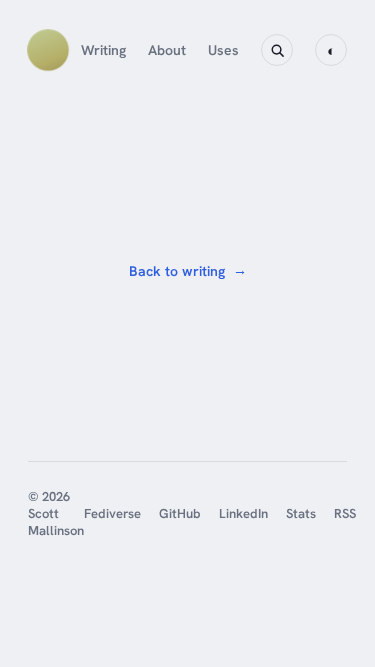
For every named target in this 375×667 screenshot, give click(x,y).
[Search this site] (277, 50)
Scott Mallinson (56, 522)
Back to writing (188, 271)
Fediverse (112, 513)
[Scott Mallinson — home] (48, 50)
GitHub (180, 513)
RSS (345, 513)
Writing (103, 50)
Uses (223, 50)
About (167, 50)
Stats (301, 513)
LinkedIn (243, 513)
